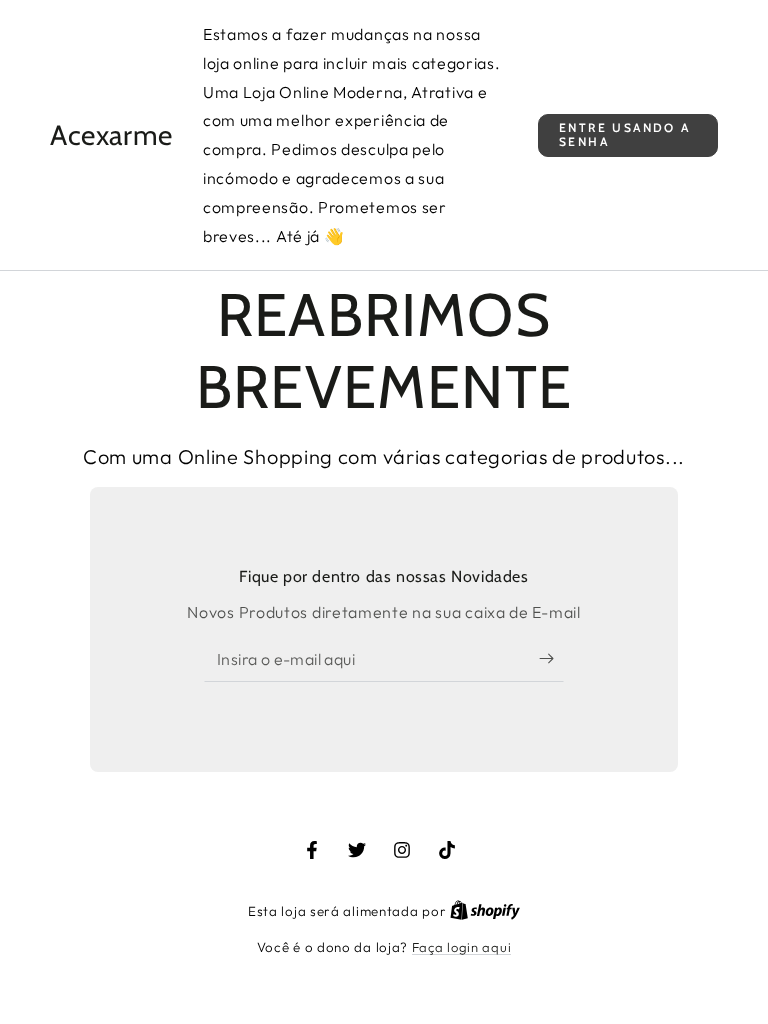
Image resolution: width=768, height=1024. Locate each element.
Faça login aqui (462, 947)
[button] (628, 135)
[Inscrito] (551, 659)
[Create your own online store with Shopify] (485, 911)
